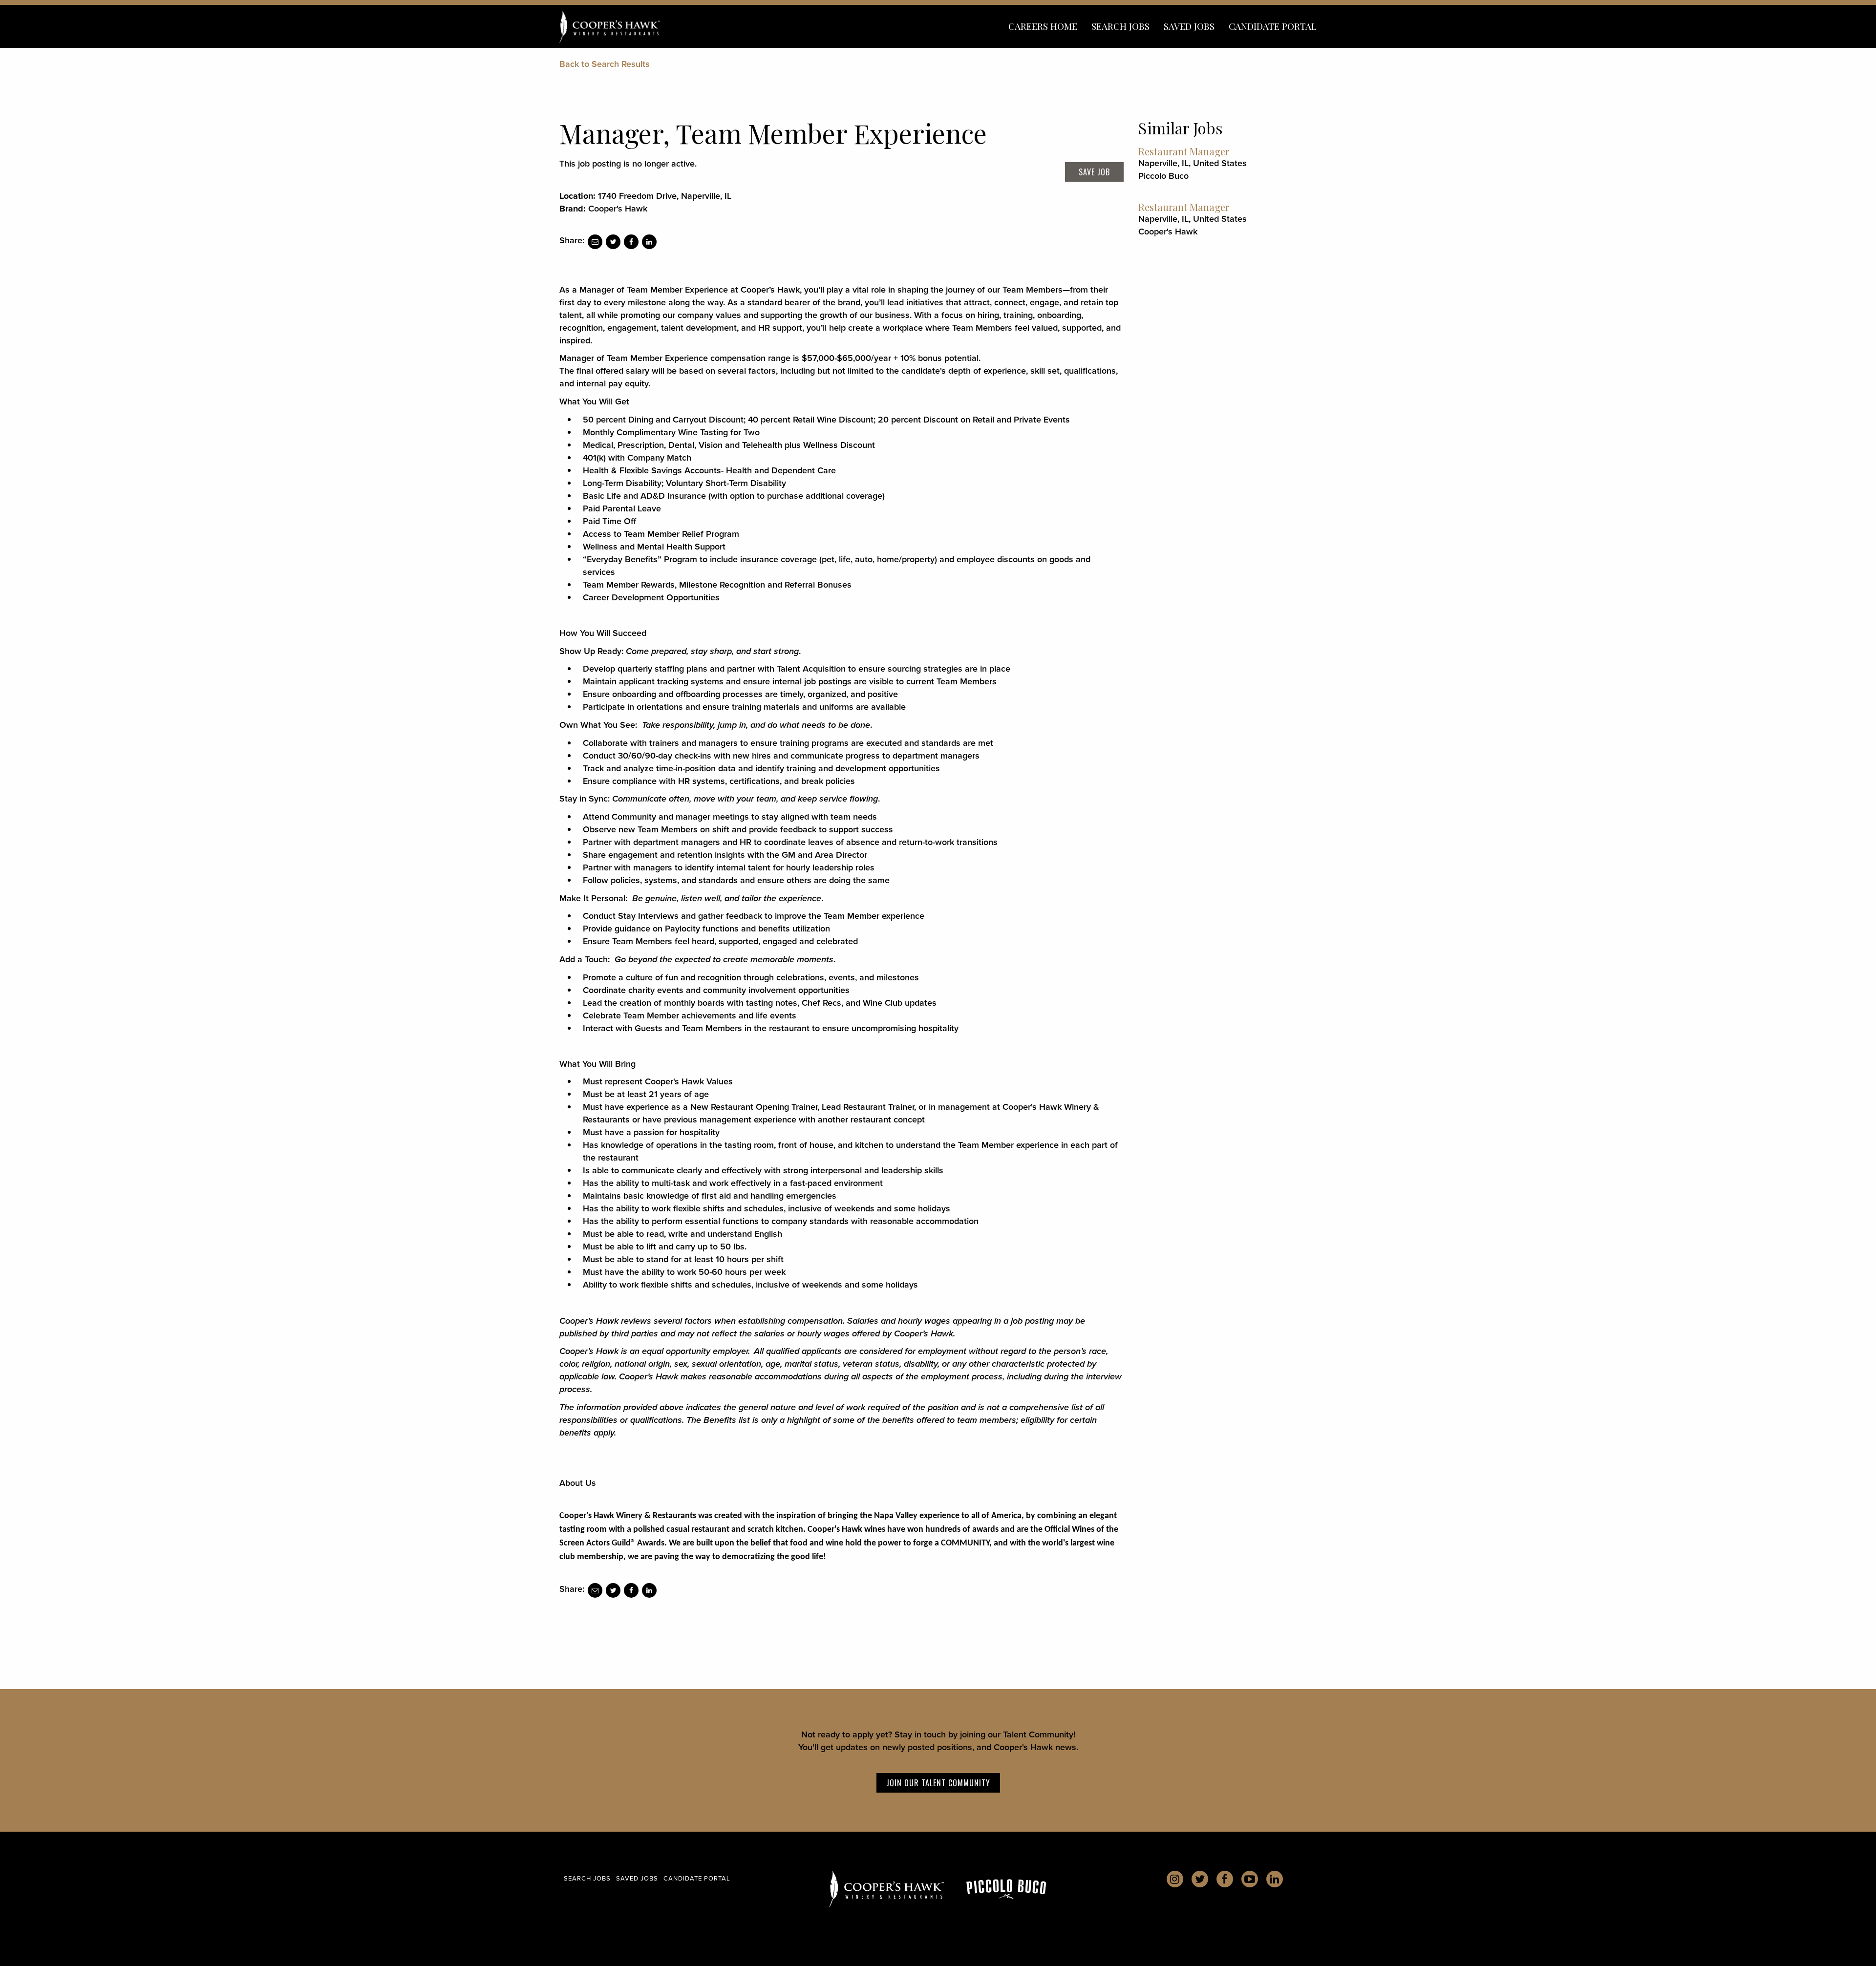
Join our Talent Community (938, 1783)
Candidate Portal (1273, 26)
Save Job (1094, 172)
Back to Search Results (605, 64)
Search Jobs (1120, 26)
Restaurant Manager (1184, 151)
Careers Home (1043, 26)
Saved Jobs (1189, 26)
